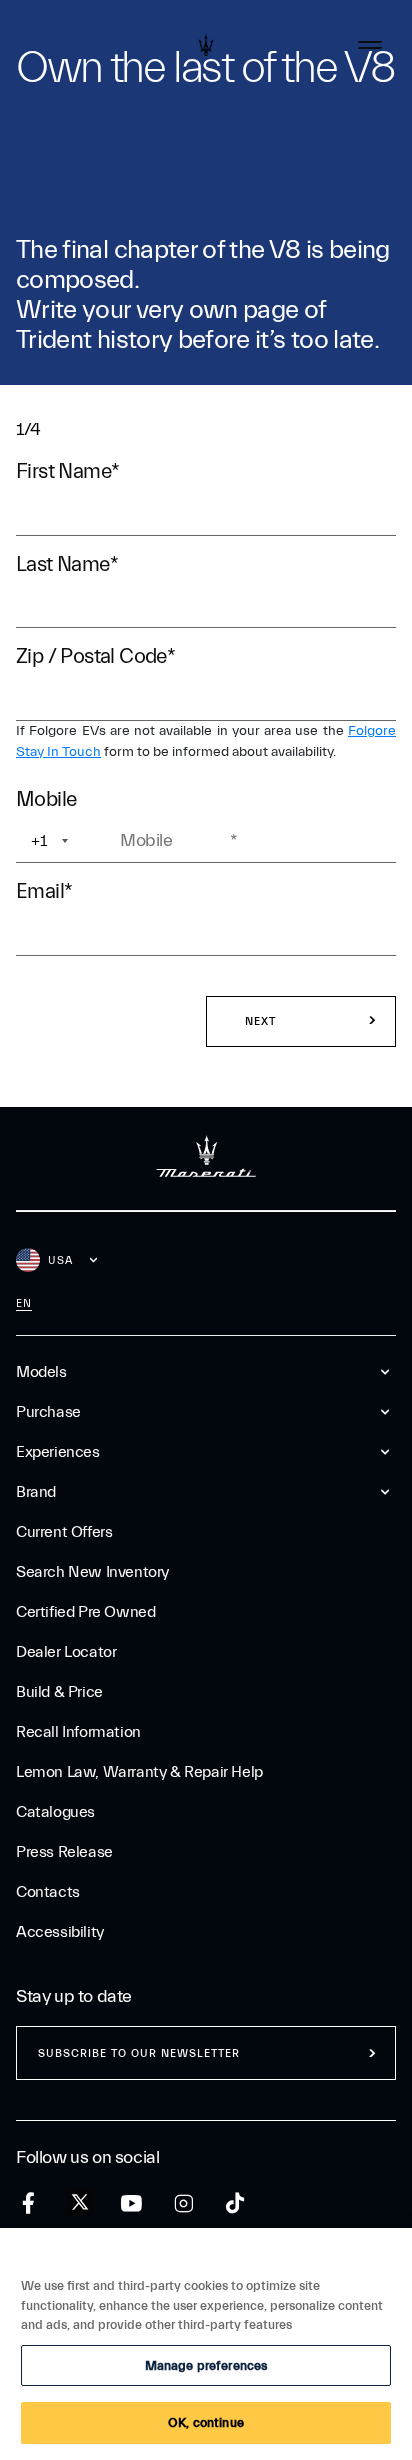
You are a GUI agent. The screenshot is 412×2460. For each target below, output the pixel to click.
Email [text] (44, 891)
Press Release (64, 1852)
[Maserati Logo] (206, 45)
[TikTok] (235, 2203)
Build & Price (59, 1692)
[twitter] (80, 2203)
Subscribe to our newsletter (139, 2053)
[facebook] (28, 2203)
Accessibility (60, 1932)
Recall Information (78, 1732)
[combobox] (67, 841)
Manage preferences (206, 2365)
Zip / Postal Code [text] (95, 656)
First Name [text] (67, 471)
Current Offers (64, 1532)
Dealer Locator (66, 1652)
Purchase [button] (48, 1412)
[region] (206, 2344)
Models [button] (41, 1372)
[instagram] (183, 2203)
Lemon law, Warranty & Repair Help (139, 1772)
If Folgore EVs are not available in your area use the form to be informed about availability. (206, 741)
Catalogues (55, 1812)
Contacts (48, 1892)
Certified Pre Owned (85, 1612)
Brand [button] (36, 1492)
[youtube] (131, 2203)
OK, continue (206, 2422)
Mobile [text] (50, 799)
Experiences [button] (58, 1452)
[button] (301, 1022)
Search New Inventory (92, 1572)
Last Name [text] (67, 564)
